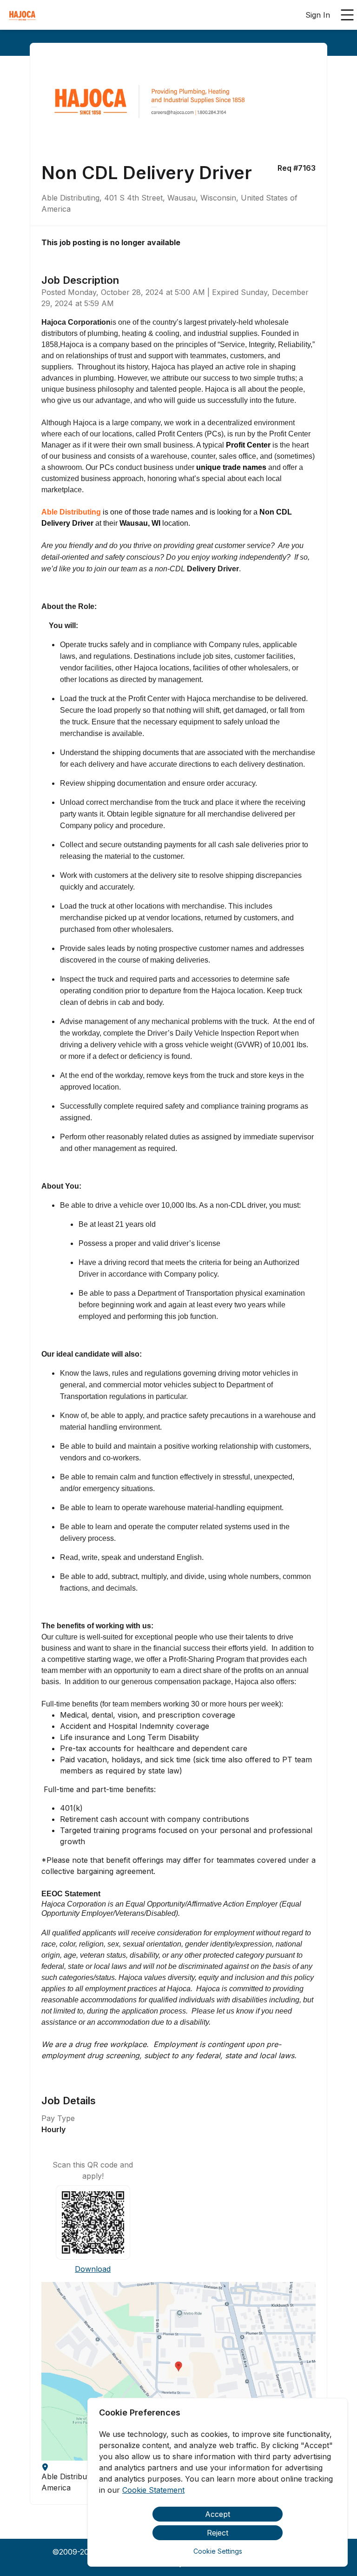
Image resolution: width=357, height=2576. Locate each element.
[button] (178, 2371)
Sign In (318, 15)
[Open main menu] (347, 15)
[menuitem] (22, 15)
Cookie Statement (153, 2490)
